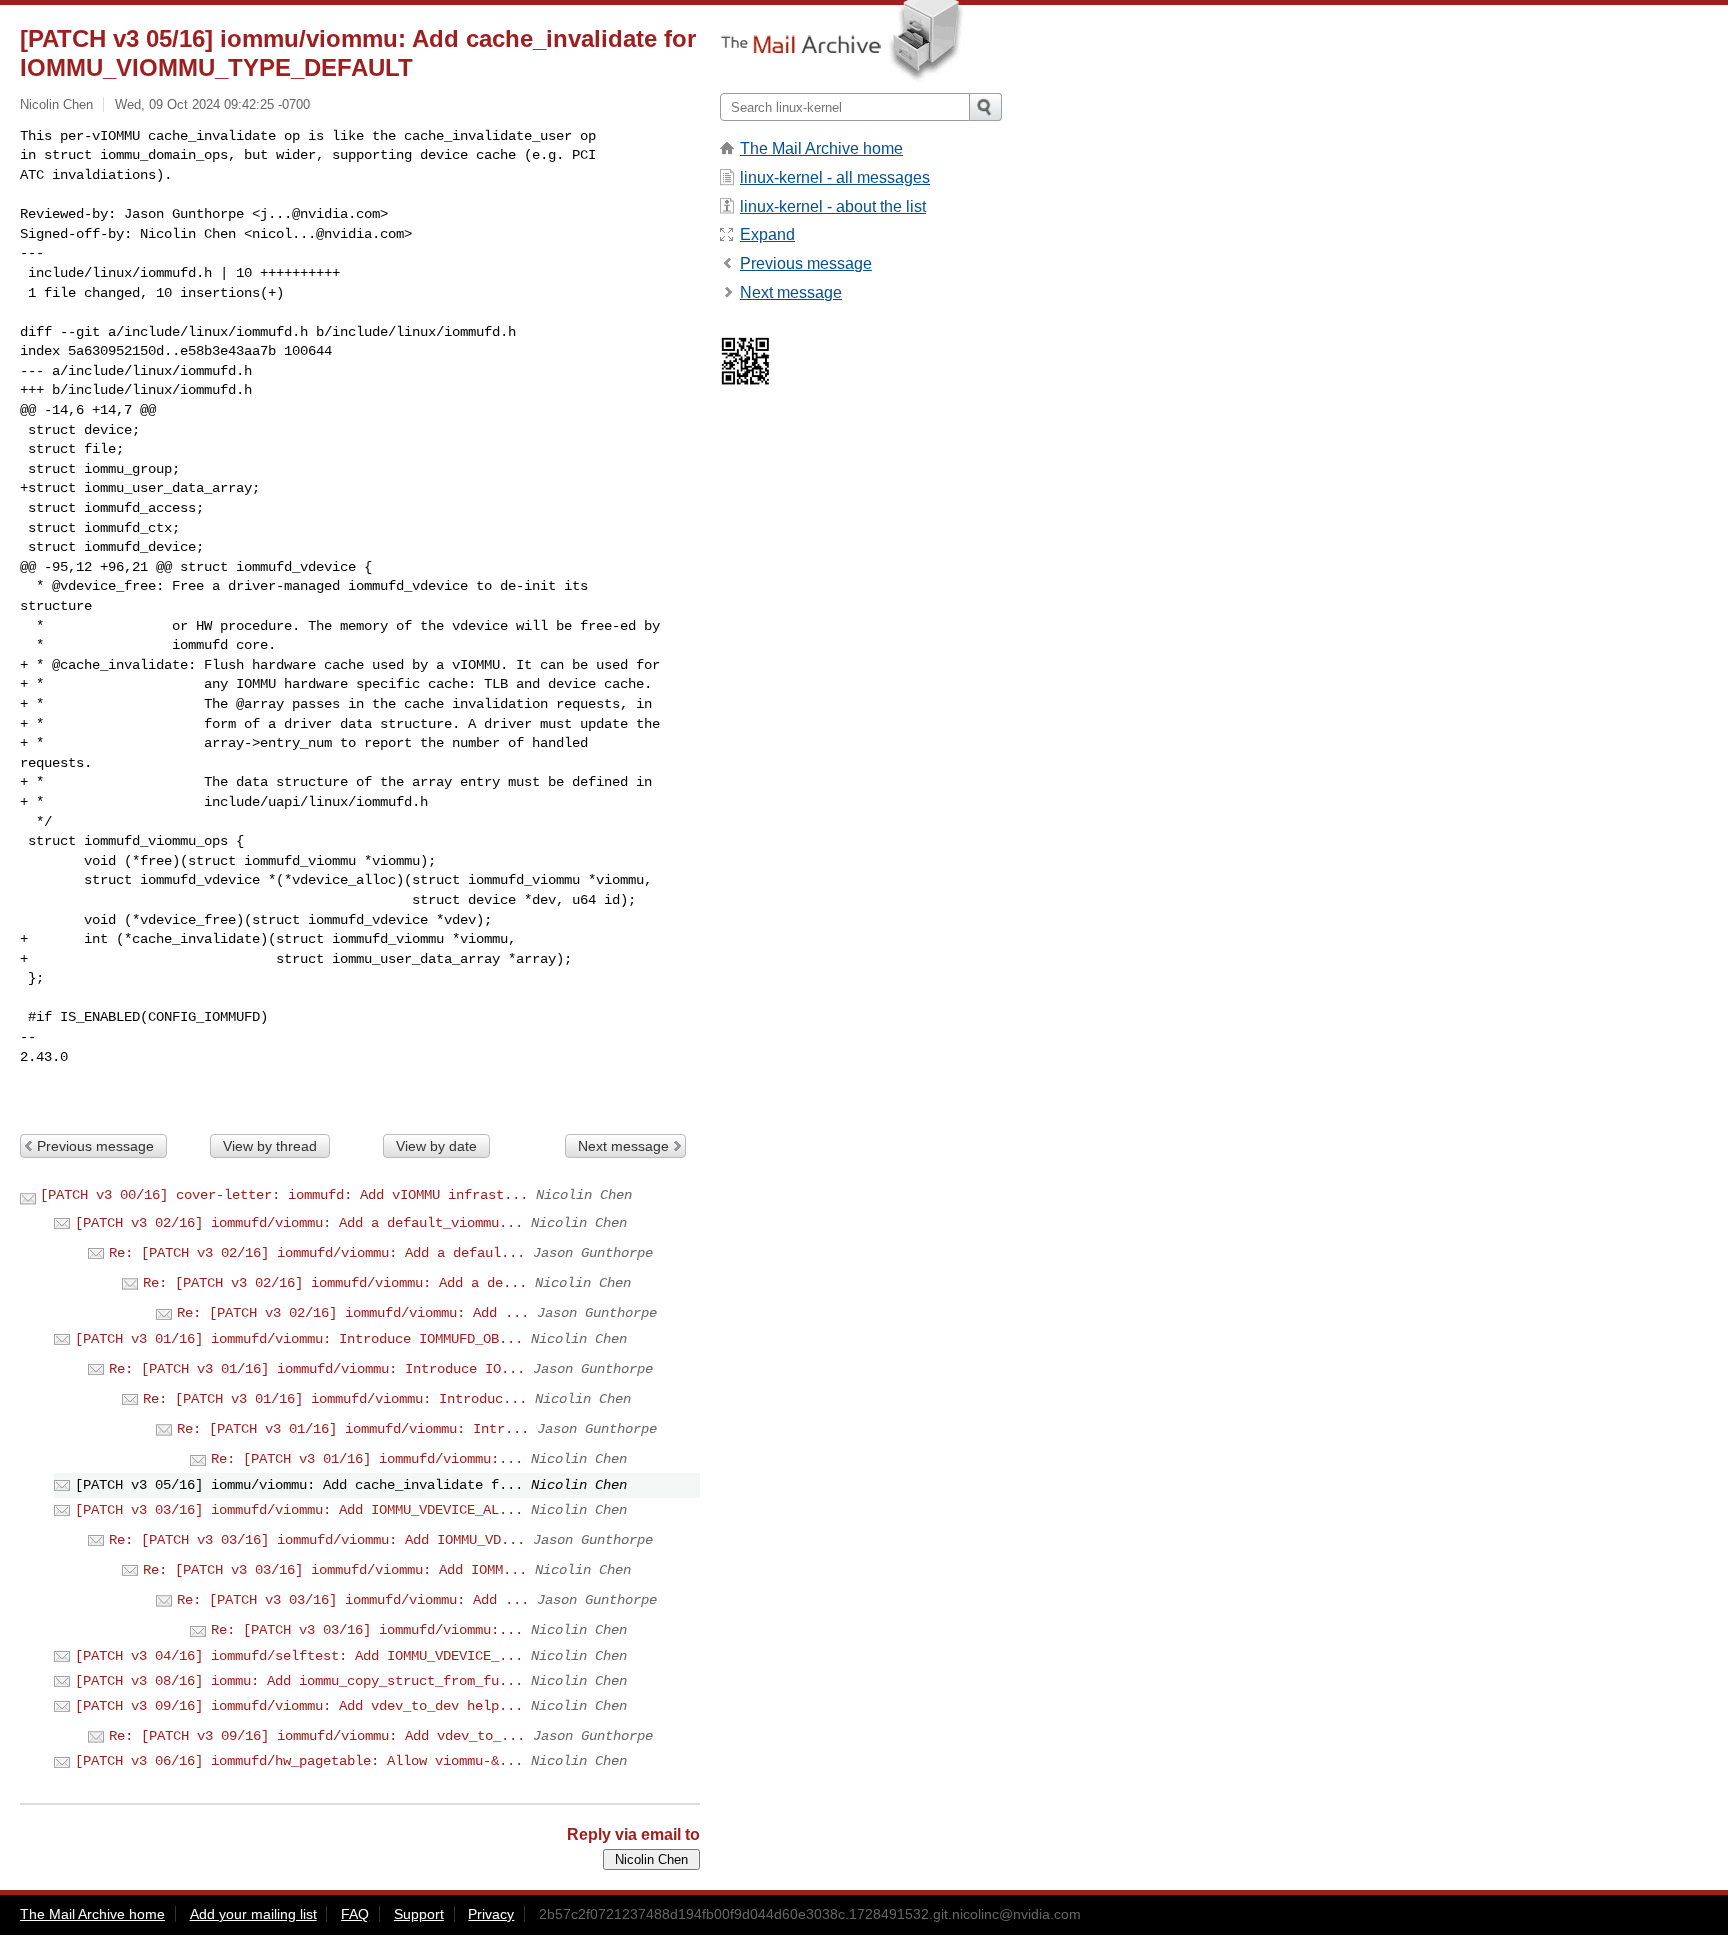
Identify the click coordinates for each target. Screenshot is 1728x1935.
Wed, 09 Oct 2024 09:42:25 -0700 (212, 104)
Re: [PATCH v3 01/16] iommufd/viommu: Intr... (353, 1429)
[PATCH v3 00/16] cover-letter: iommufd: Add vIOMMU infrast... (284, 1195)
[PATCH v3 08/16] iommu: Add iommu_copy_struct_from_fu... (299, 1681)
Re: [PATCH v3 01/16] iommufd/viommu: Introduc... (335, 1399)
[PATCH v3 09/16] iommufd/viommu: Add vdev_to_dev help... (299, 1706)
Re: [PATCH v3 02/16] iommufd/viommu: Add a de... (335, 1283)
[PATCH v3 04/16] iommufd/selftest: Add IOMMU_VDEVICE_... (299, 1656)
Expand (767, 234)
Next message (623, 1146)
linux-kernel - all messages (835, 177)
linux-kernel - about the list (833, 206)
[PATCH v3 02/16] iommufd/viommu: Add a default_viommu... (299, 1223)
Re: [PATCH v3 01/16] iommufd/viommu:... (367, 1459)
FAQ (355, 1914)
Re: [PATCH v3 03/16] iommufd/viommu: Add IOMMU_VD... (317, 1540)
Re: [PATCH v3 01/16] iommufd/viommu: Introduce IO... (317, 1369)
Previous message (95, 1146)
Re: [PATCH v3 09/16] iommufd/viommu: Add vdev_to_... (317, 1736)
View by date (436, 1146)
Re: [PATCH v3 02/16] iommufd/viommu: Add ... (353, 1313)
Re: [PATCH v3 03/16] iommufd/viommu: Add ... (353, 1600)
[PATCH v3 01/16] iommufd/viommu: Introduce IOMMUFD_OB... (299, 1339)
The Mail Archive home (821, 148)
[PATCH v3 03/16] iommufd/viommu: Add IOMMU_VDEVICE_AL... (299, 1510)
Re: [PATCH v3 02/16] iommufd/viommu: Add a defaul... (317, 1253)
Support (419, 1914)
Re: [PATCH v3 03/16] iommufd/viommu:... (367, 1630)
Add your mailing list (253, 1914)
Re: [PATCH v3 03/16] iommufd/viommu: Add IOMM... (335, 1570)
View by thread (270, 1146)
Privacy (491, 1914)
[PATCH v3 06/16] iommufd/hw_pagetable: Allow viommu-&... (299, 1761)
